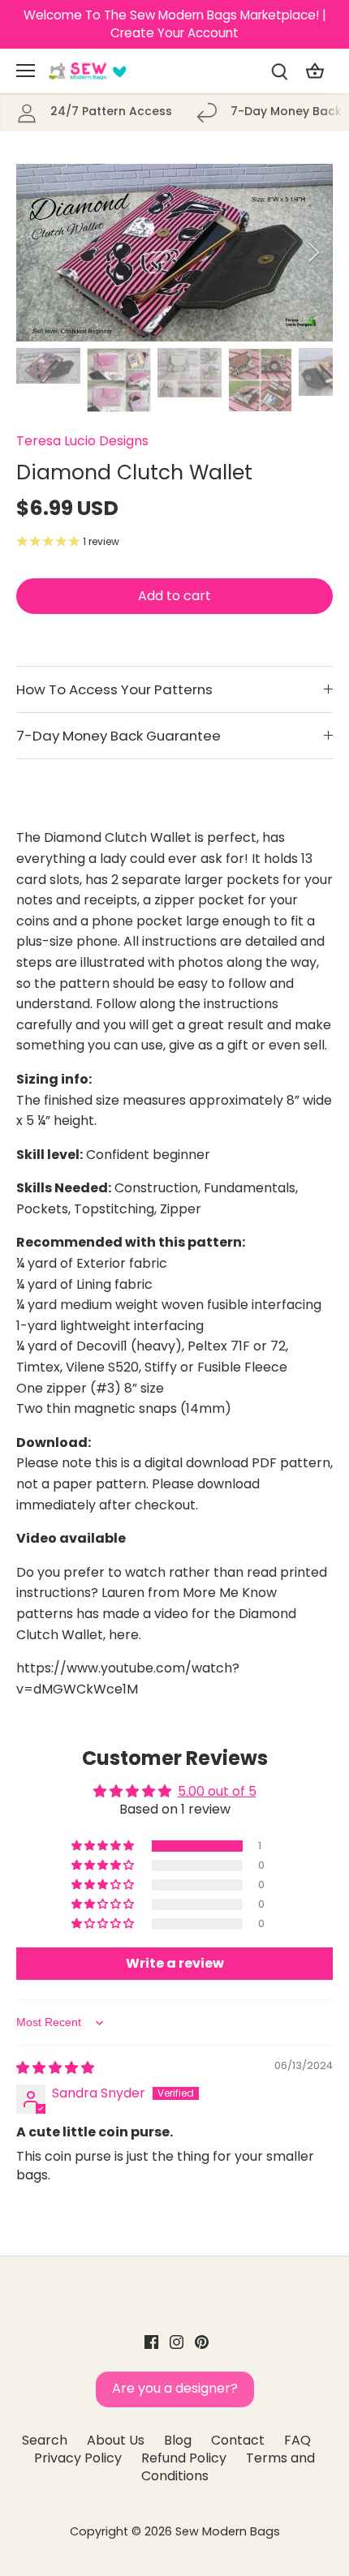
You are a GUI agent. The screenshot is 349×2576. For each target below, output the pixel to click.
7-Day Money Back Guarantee (118, 736)
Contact (238, 2440)
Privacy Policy (78, 2458)
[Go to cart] (315, 71)
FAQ (297, 2440)
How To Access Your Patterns (114, 689)
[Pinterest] (202, 2342)
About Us (116, 2440)
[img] (55, 2068)
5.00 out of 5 (217, 1791)
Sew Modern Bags (228, 2531)
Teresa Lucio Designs (82, 441)
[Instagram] (177, 2342)
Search (45, 2440)
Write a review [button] (175, 1963)
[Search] (279, 71)
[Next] (312, 252)
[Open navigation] (26, 71)
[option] (174, 253)
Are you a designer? (175, 2388)
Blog (178, 2440)
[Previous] (37, 252)
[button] (104, 1846)
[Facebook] (151, 2342)
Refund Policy (184, 2458)
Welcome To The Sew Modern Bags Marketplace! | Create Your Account (175, 24)
